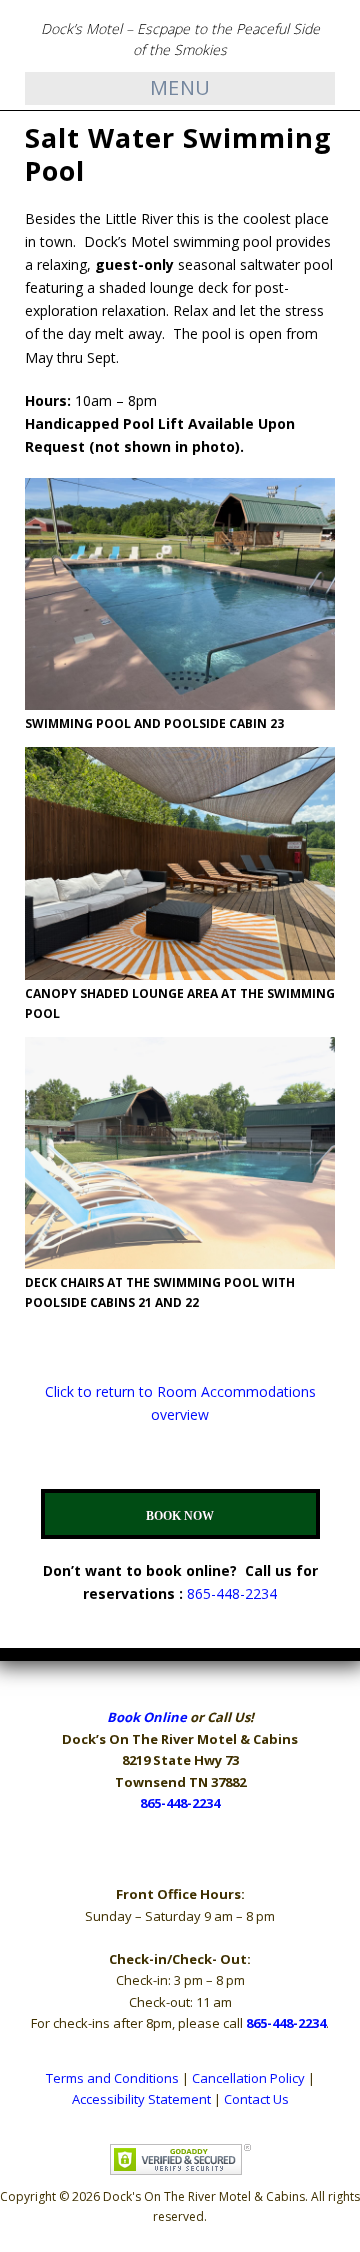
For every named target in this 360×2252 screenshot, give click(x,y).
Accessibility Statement (141, 2099)
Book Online (147, 1717)
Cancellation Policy (248, 2078)
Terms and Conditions (112, 2078)
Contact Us (256, 2099)
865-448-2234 (232, 1593)
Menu (180, 87)
